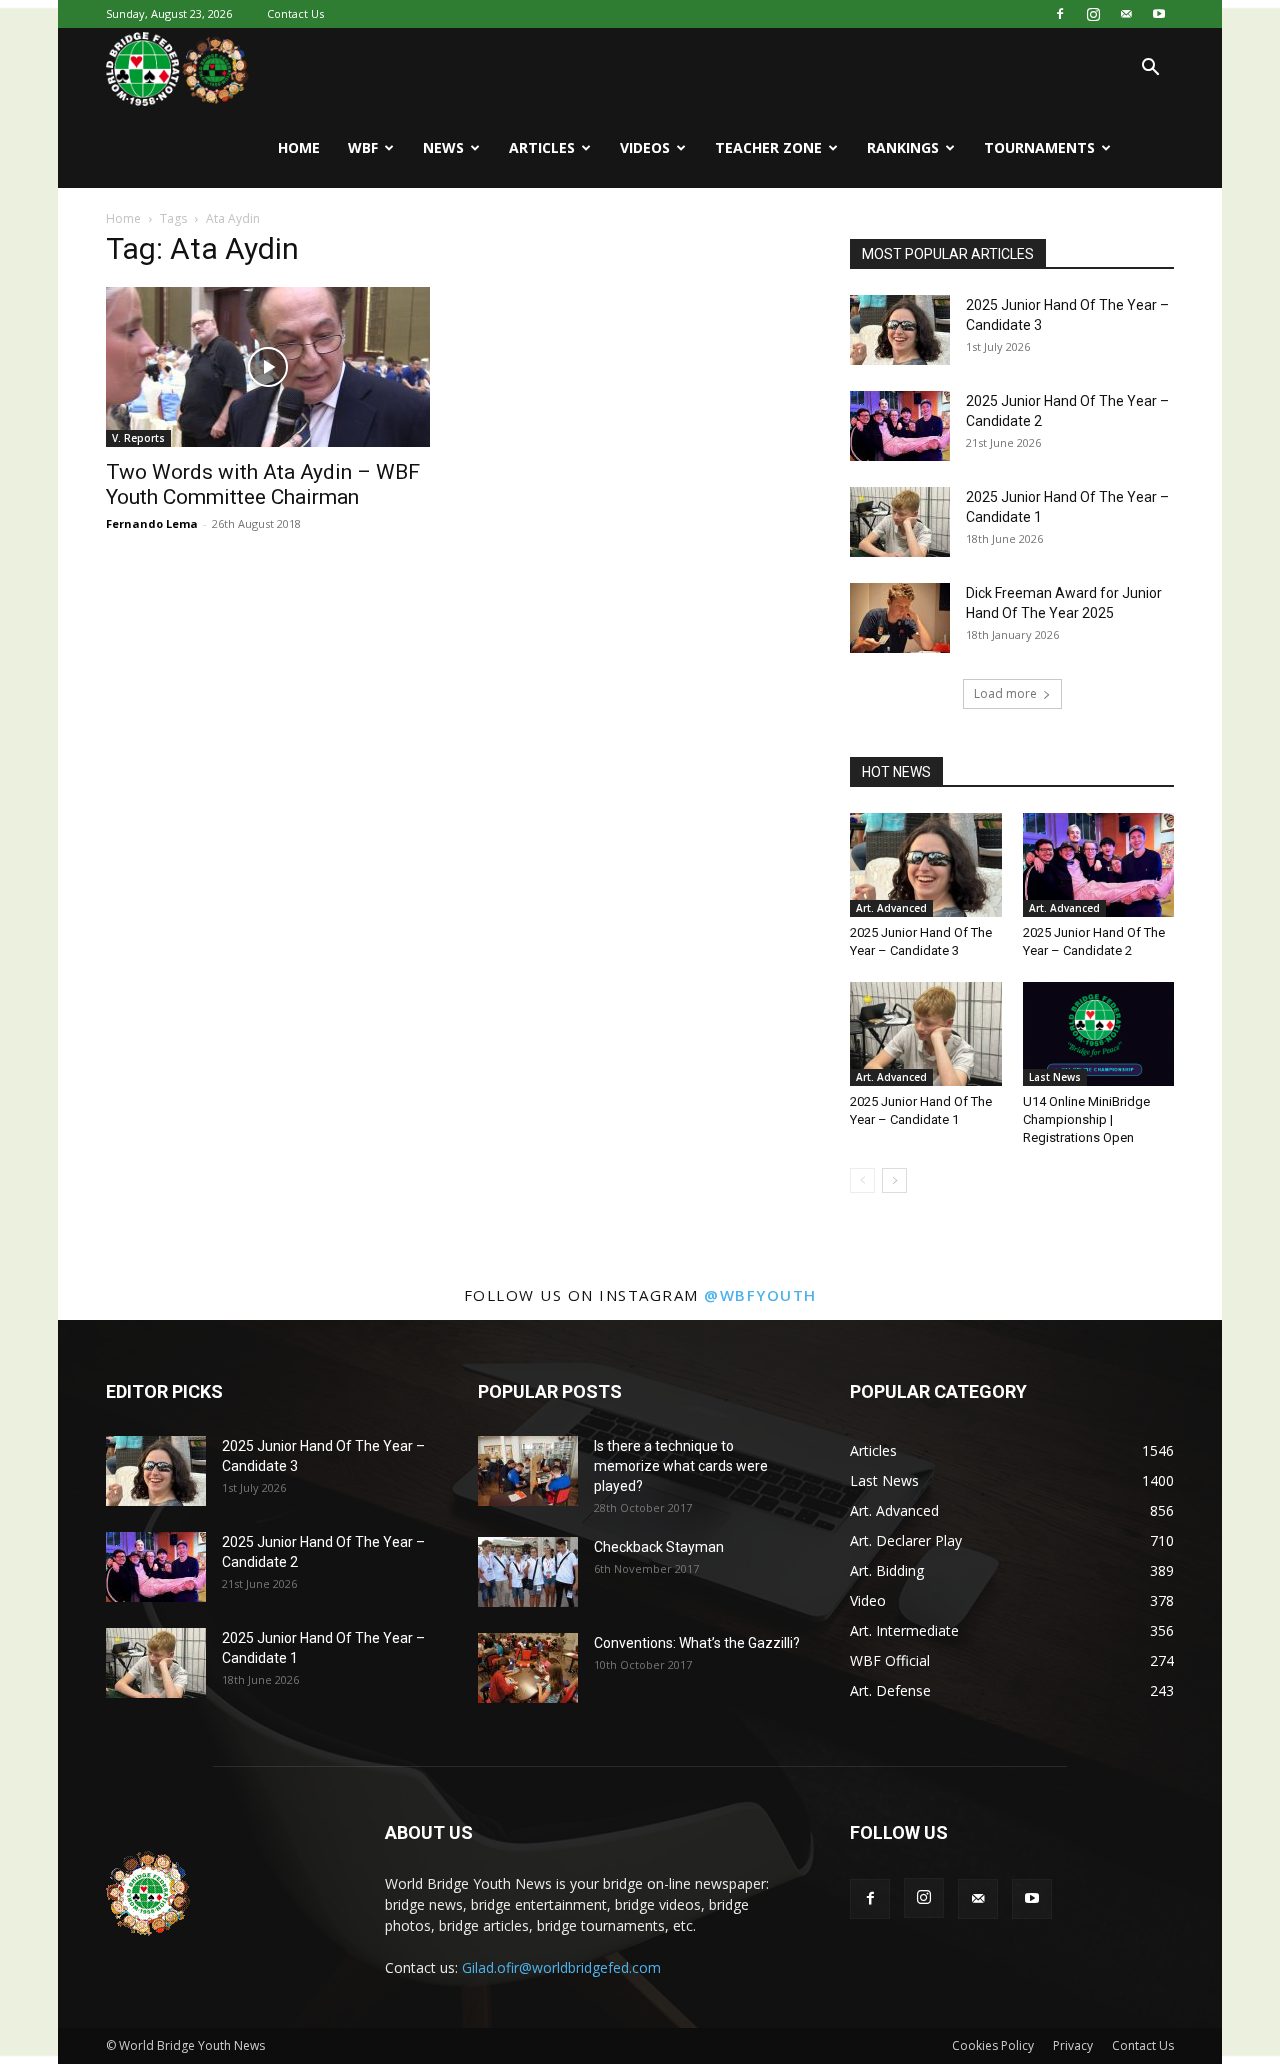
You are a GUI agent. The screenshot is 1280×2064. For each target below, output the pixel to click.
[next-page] (894, 1180)
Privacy (1073, 2045)
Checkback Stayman (659, 1547)
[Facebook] (1060, 14)
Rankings (903, 147)
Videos (645, 147)
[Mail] (1126, 14)
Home (299, 147)
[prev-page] (862, 1180)
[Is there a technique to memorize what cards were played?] (528, 1471)
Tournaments (1039, 147)
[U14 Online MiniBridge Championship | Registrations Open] (1099, 1034)
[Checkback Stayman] (528, 1572)
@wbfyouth (760, 1295)
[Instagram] (1093, 14)
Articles (542, 147)
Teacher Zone (768, 147)
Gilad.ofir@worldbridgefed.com (561, 1967)
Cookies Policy (993, 2045)
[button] (1150, 69)
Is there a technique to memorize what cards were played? (681, 1466)
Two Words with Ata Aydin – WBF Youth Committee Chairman (263, 484)
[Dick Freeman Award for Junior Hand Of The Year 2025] (900, 618)
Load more (1005, 693)
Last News (1055, 1077)
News (443, 147)
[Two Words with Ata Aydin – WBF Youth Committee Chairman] (268, 367)
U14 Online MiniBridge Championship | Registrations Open (1086, 1119)
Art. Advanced (891, 908)
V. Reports (138, 438)
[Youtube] (1159, 14)
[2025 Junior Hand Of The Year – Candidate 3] (900, 330)
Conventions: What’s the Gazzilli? (697, 1643)
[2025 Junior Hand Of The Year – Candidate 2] (900, 426)
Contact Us (295, 13)
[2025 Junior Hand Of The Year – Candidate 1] (900, 522)
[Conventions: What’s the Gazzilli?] (528, 1668)
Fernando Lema (152, 523)
